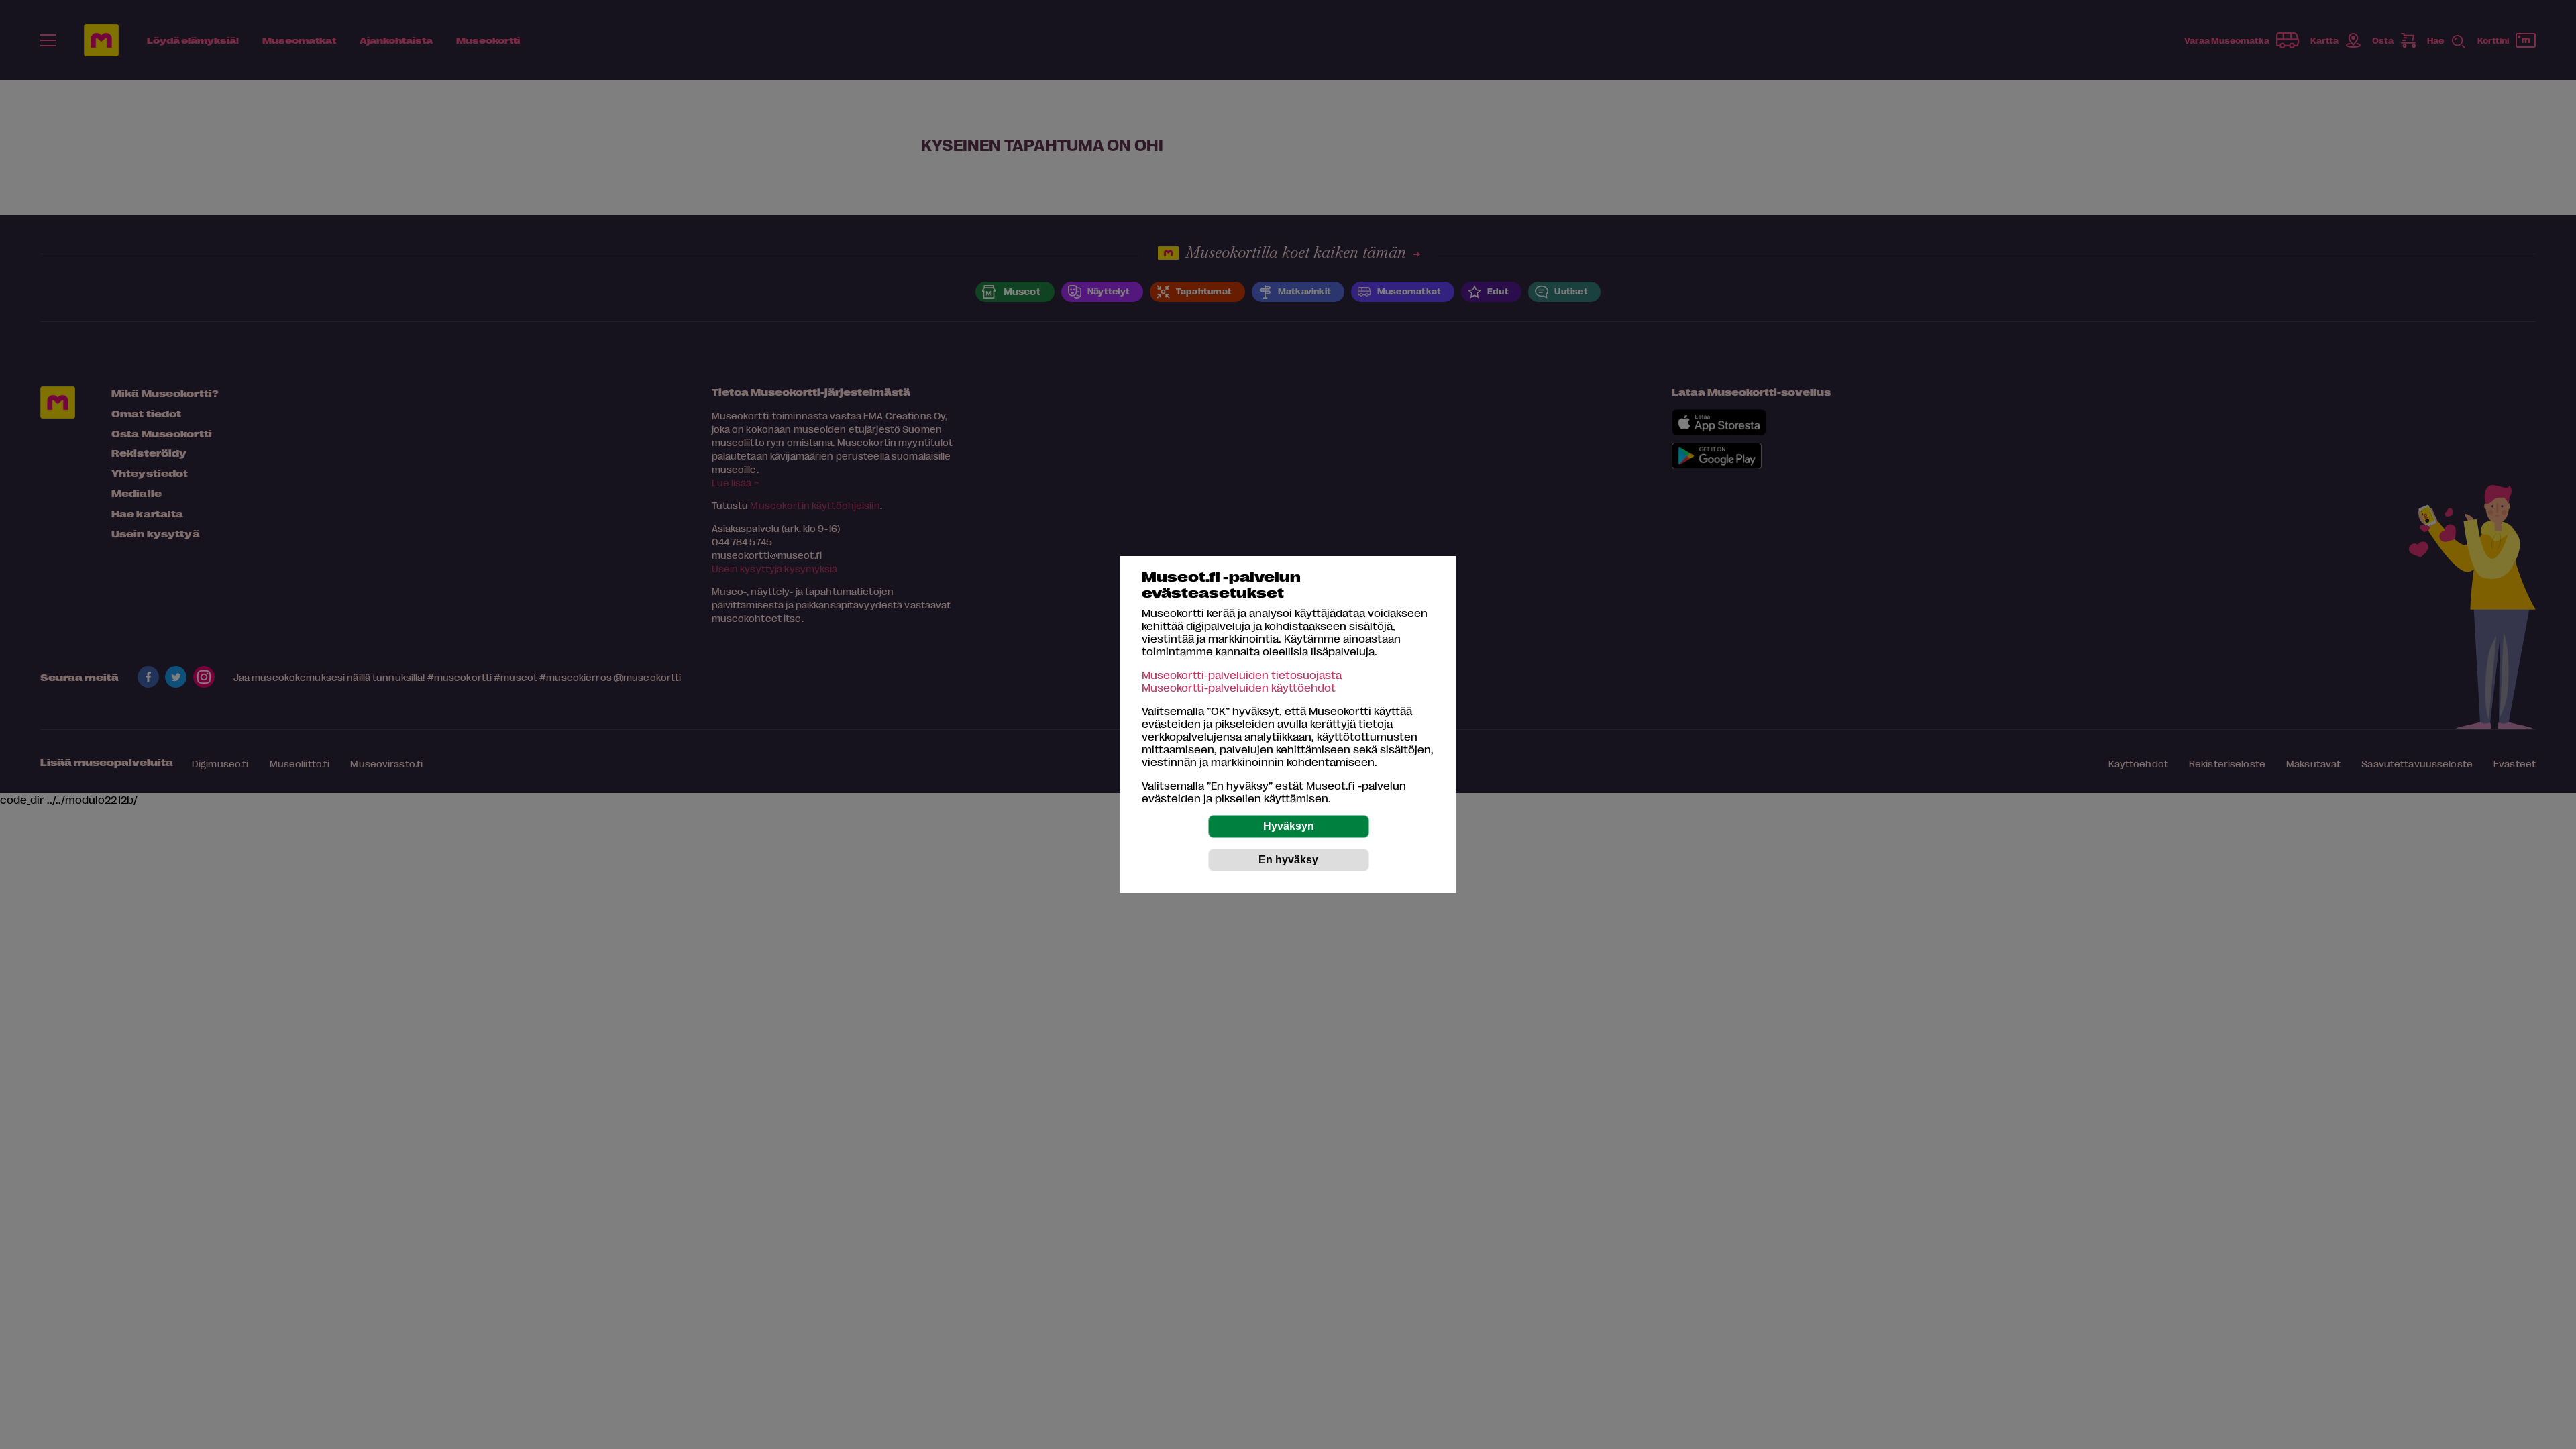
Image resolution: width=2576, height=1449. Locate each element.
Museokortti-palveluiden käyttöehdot (1239, 687)
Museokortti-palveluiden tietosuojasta (1242, 675)
